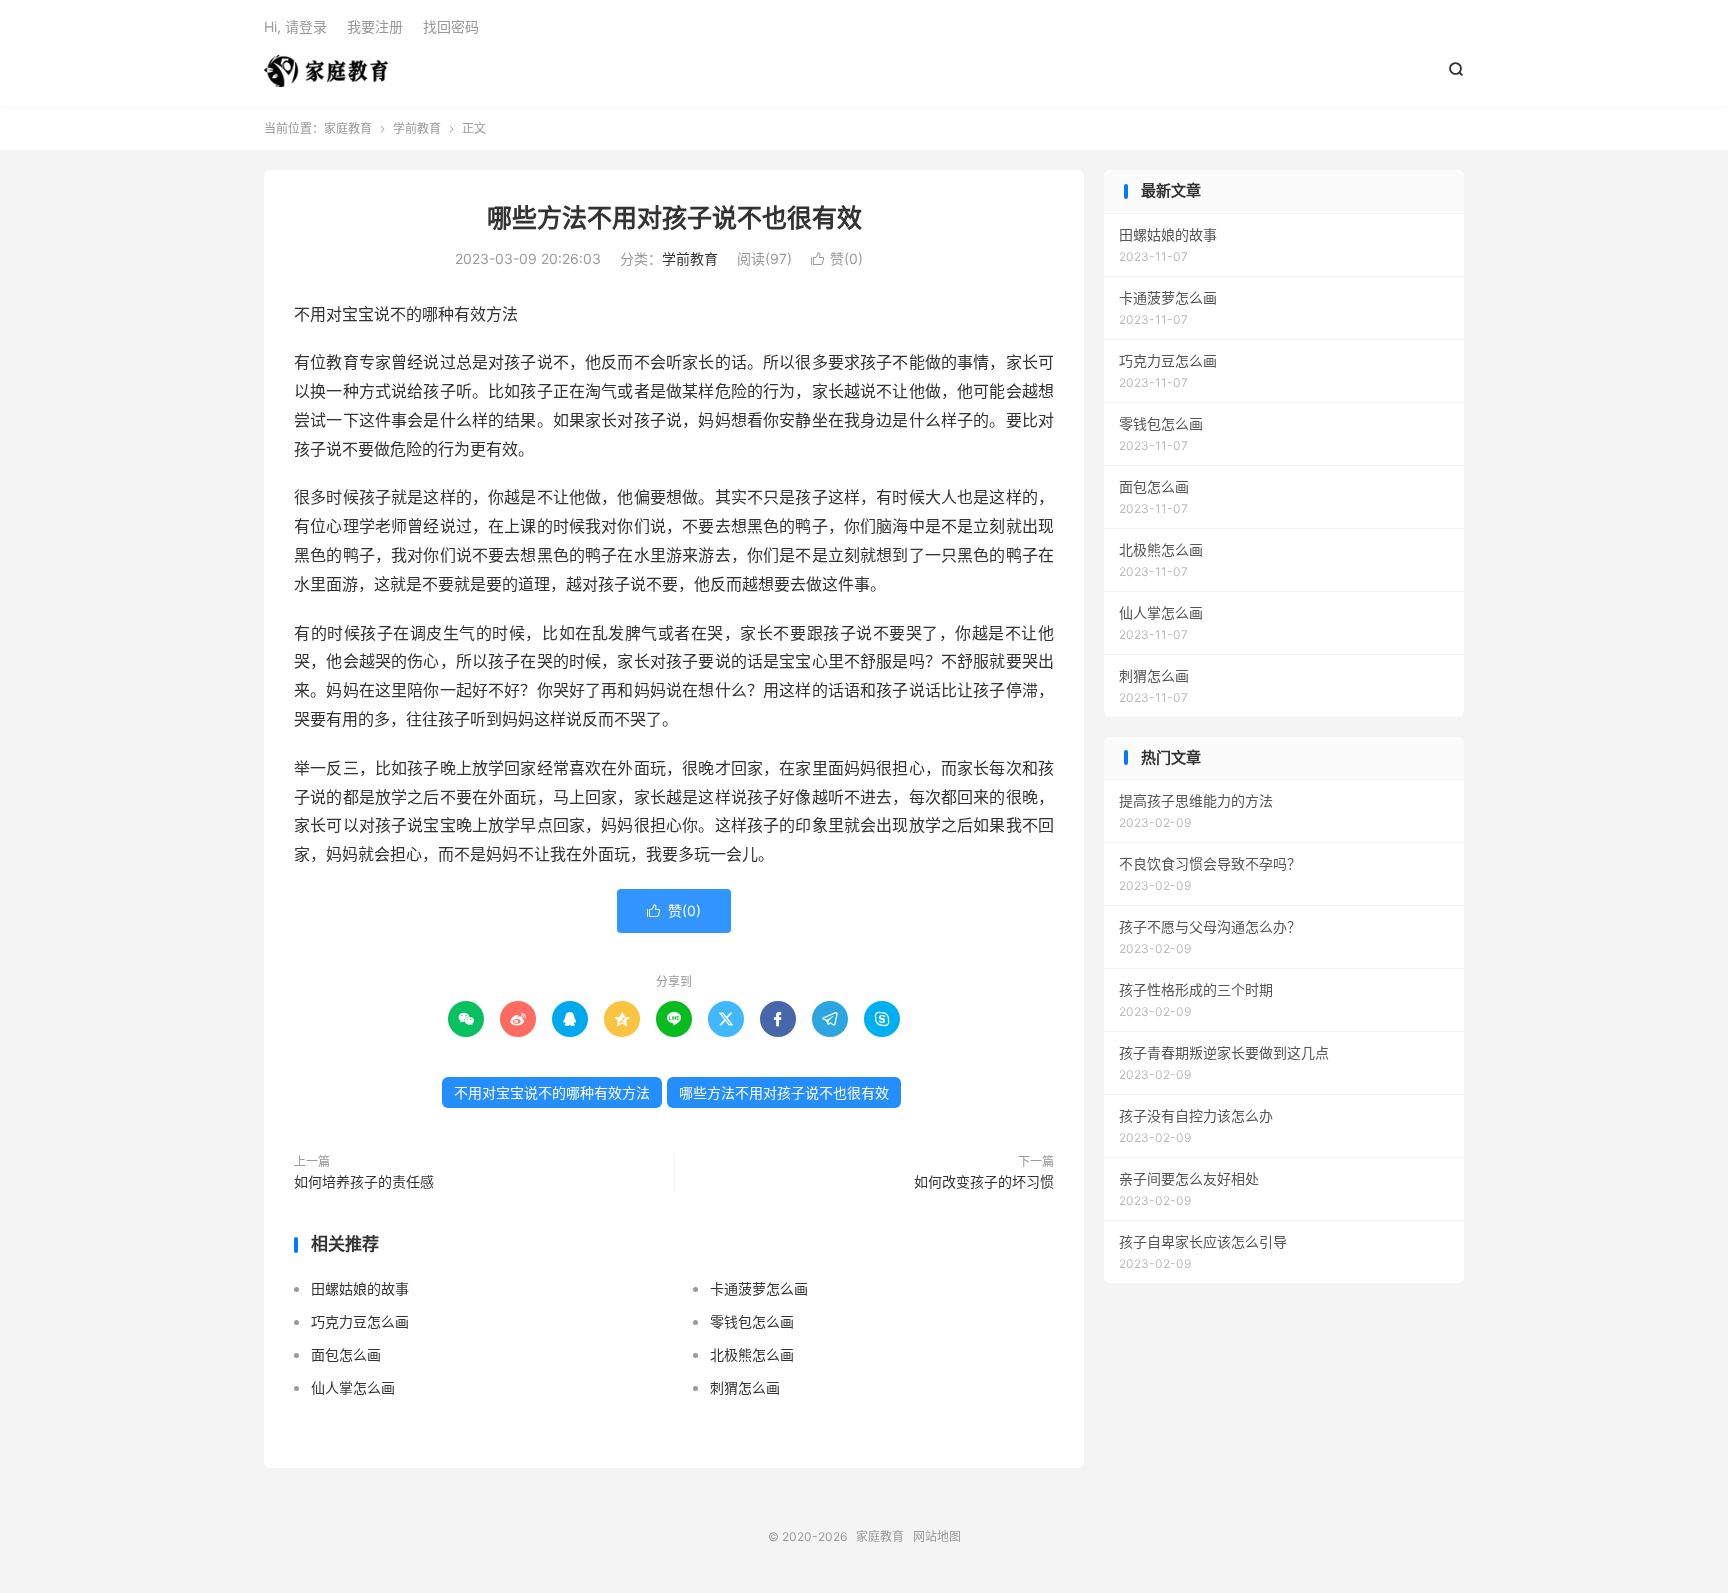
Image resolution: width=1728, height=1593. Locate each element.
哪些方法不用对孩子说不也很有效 (674, 218)
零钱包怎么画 (752, 1321)
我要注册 (375, 26)
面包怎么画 (346, 1354)
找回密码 (451, 26)
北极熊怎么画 (752, 1354)
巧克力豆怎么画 (360, 1321)
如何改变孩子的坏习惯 (984, 1181)
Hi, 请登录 (295, 26)
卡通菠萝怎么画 (759, 1288)
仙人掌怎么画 (353, 1387)
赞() (837, 258)
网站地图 (937, 1536)
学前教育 (417, 128)
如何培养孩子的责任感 (364, 1181)
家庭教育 (326, 71)
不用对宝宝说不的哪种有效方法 (552, 1092)
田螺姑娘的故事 (360, 1288)
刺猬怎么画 (745, 1387)
